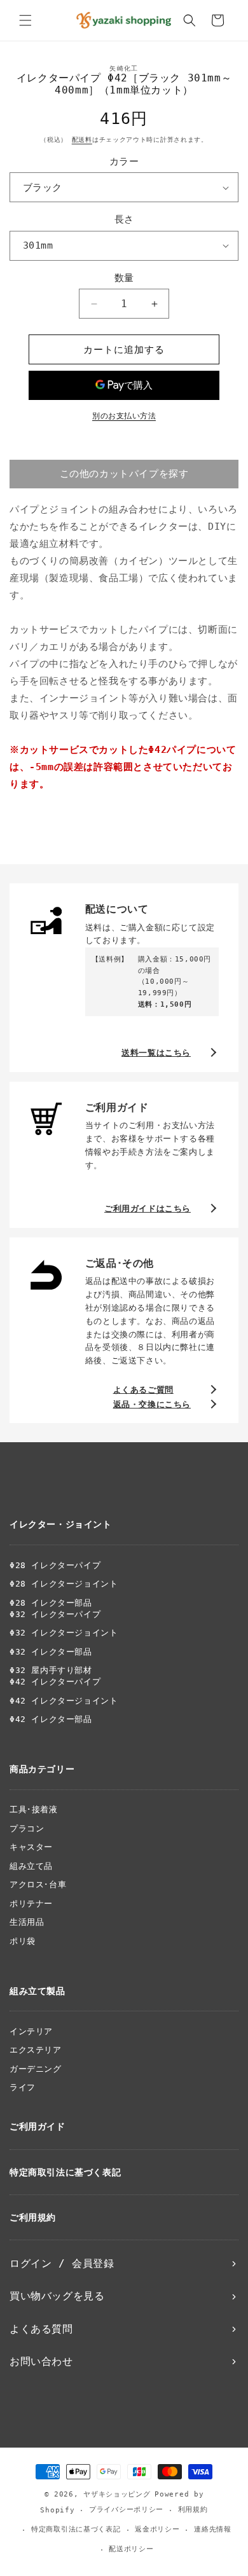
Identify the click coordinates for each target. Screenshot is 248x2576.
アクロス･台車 (38, 1884)
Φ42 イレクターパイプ (55, 1682)
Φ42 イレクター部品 (51, 1719)
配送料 (82, 140)
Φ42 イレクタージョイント (64, 1701)
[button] (25, 20)
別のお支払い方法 (124, 416)
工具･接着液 (34, 1809)
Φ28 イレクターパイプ (55, 1565)
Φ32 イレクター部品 (51, 1652)
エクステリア (36, 2050)
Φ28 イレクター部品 (51, 1603)
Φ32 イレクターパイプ (55, 1614)
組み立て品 (31, 1866)
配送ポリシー (131, 2549)
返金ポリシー (157, 2529)
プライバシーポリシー (126, 2510)
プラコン (27, 1829)
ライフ (23, 2087)
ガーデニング (36, 2069)
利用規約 (193, 2510)
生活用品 (27, 1922)
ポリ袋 (23, 1941)
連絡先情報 (213, 2529)
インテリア (31, 2031)
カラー (124, 162)
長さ (124, 219)
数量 (124, 278)
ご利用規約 (33, 2217)
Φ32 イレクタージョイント (64, 1633)
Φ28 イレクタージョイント (64, 1584)
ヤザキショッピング (117, 2494)
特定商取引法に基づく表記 (65, 2172)
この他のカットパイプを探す (124, 474)
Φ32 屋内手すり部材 (51, 1670)
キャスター (31, 1847)
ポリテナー (31, 1904)
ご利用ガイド (38, 2126)
